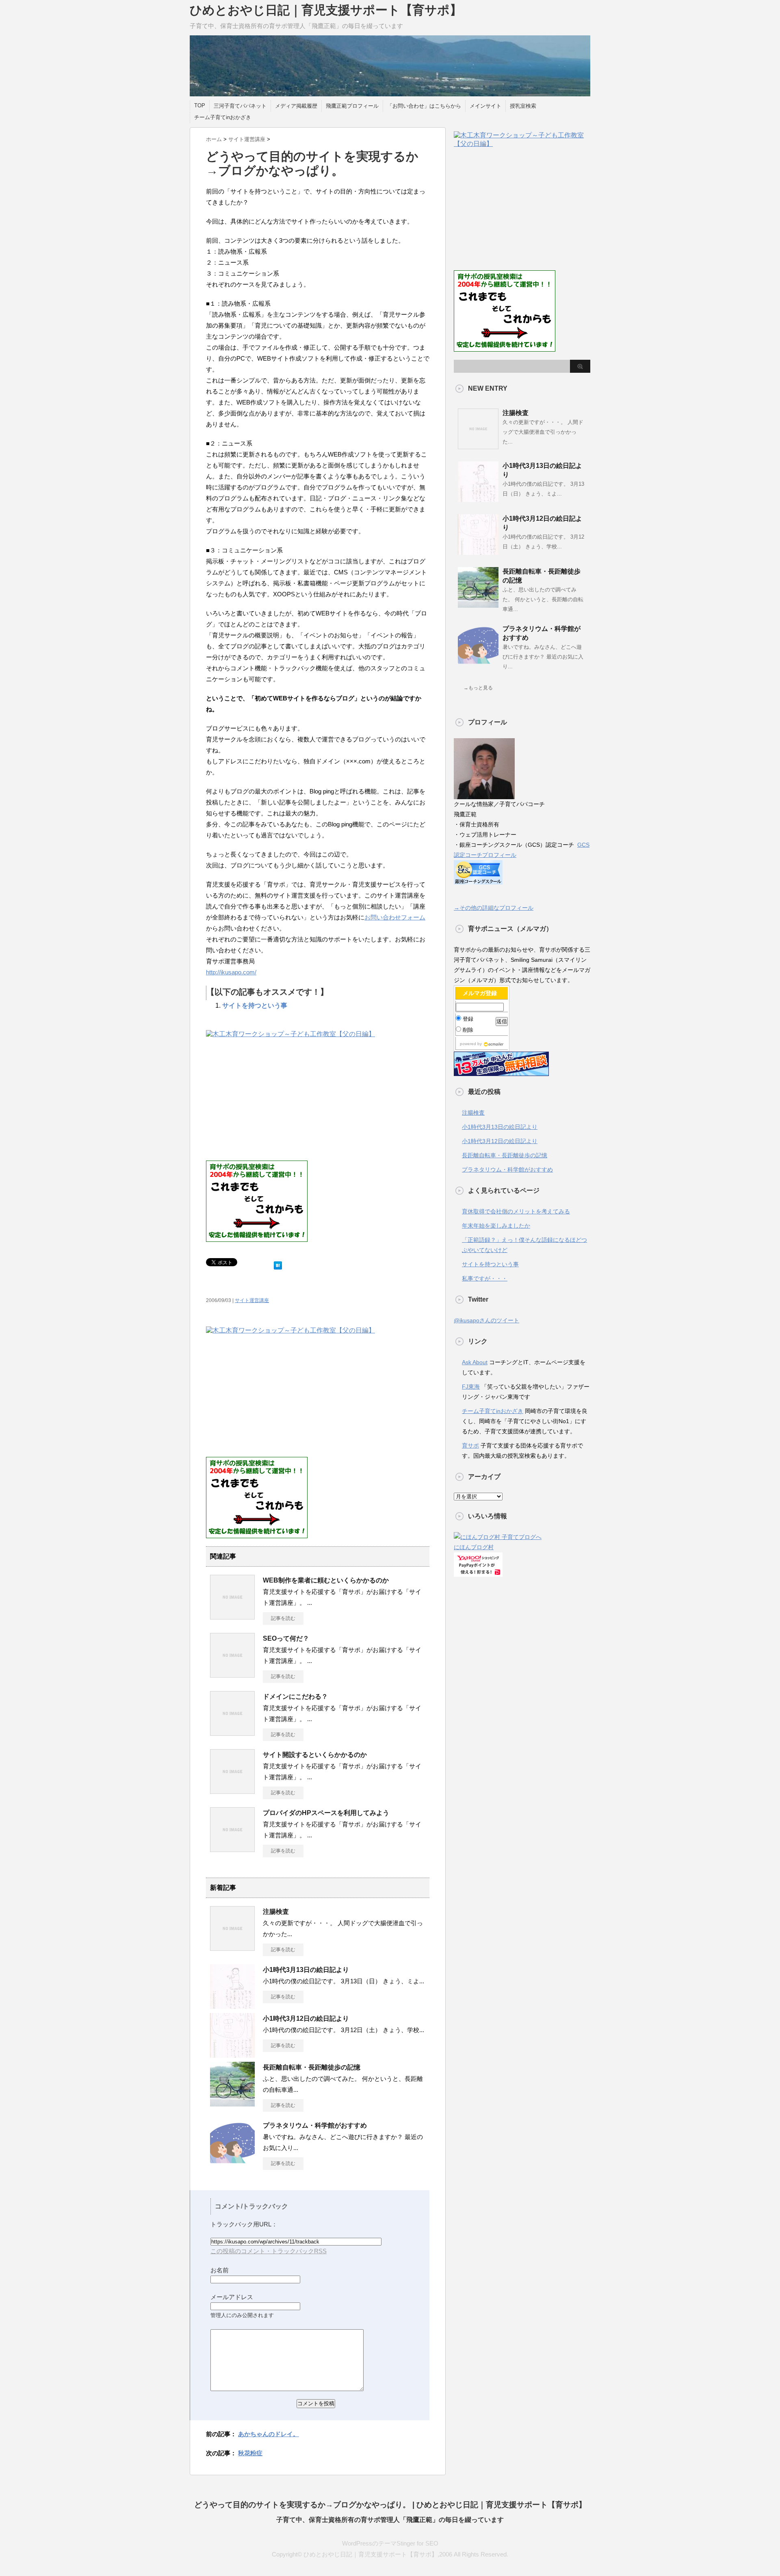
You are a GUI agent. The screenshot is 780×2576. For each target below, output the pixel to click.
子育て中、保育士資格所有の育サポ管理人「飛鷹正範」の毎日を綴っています (390, 2520)
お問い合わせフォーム (395, 917)
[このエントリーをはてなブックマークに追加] (278, 1264)
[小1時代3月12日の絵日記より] (232, 2054)
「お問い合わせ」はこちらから (424, 106)
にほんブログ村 (474, 1547)
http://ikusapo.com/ (231, 972)
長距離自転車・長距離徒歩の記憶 (312, 2067)
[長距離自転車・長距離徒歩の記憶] (232, 2103)
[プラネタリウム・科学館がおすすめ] (232, 2161)
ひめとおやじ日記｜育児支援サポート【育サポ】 (326, 10)
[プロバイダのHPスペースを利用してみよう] (232, 1849)
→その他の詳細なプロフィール (494, 908)
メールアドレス (232, 2297)
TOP (200, 105)
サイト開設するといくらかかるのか (315, 1755)
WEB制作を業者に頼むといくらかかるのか (326, 1580)
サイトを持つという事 (255, 1005)
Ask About (475, 1362)
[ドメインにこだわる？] (232, 1733)
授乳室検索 (523, 106)
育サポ (470, 1446)
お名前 (220, 2270)
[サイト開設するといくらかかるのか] (232, 1791)
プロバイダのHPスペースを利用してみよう (326, 1813)
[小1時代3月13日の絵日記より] (232, 2006)
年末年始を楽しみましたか (496, 1226)
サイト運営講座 (252, 1300)
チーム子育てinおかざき (223, 117)
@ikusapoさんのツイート (486, 1320)
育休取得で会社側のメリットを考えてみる (516, 1211)
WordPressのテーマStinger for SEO (390, 2543)
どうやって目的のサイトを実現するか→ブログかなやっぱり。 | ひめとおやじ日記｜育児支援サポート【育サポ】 (390, 2505)
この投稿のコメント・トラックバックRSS (269, 2251)
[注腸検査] (232, 1948)
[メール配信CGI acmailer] (493, 1044)
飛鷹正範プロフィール (352, 106)
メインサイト (485, 106)
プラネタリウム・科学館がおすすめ (315, 2125)
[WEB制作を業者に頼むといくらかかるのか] (232, 1616)
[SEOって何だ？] (232, 1674)
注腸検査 (276, 1912)
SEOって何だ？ (286, 1638)
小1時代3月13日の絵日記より (306, 1970)
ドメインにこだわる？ (295, 1697)
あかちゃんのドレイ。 (269, 2434)
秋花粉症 (250, 2453)
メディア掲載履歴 (296, 106)
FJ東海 (471, 1387)
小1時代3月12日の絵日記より (306, 2018)
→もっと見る (478, 688)
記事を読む (283, 1618)
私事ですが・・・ (485, 1278)
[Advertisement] (274, 1100)
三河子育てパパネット (240, 106)
